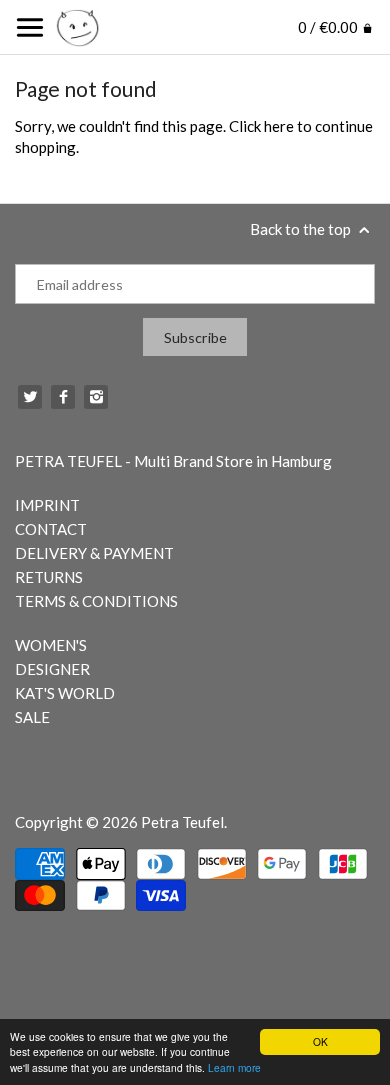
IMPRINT (47, 505)
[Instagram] (96, 397)
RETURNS (49, 577)
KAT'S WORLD (65, 693)
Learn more (234, 1067)
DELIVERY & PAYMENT (94, 553)
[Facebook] (63, 397)
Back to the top (302, 229)
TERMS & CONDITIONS (96, 601)
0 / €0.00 (329, 27)
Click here (261, 126)
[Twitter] (30, 397)
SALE (32, 717)
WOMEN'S (51, 645)
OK (320, 1041)
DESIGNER (52, 669)
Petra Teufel (182, 822)
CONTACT (51, 529)
